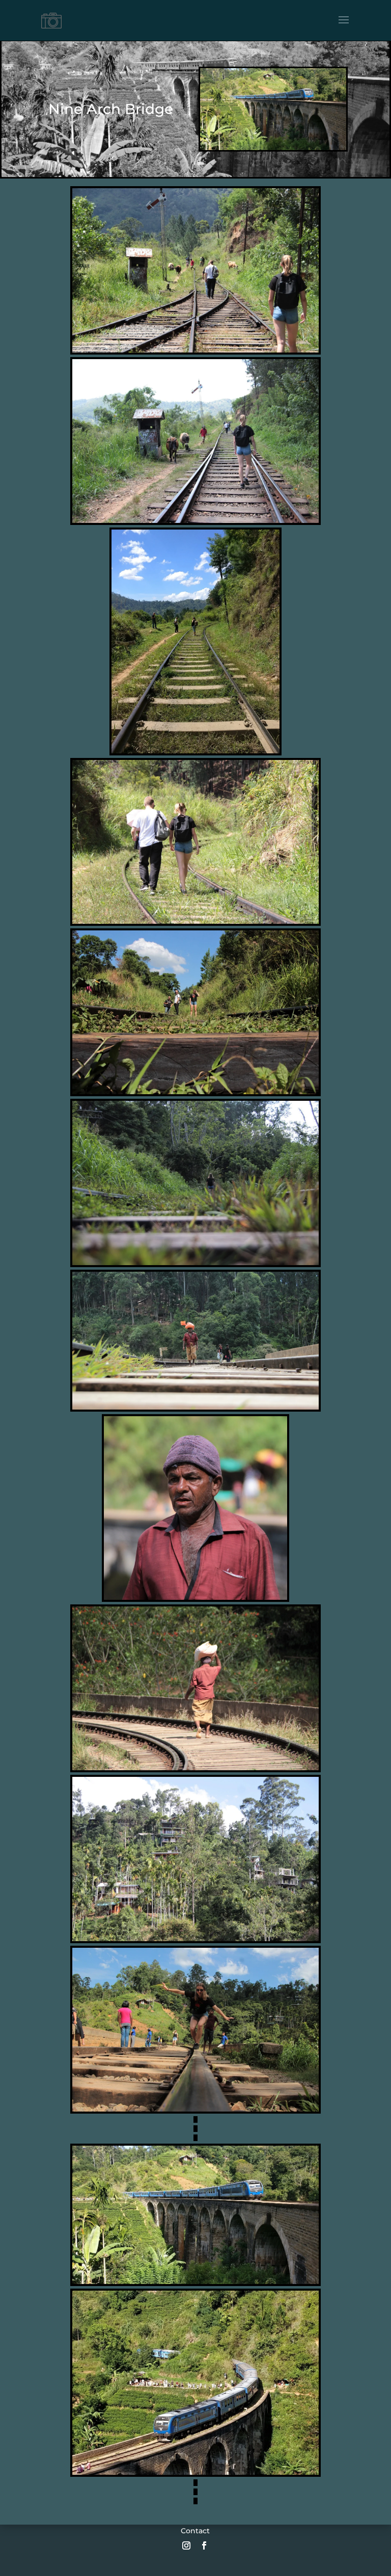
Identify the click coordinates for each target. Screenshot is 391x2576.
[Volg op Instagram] (186, 2545)
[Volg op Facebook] (204, 2545)
